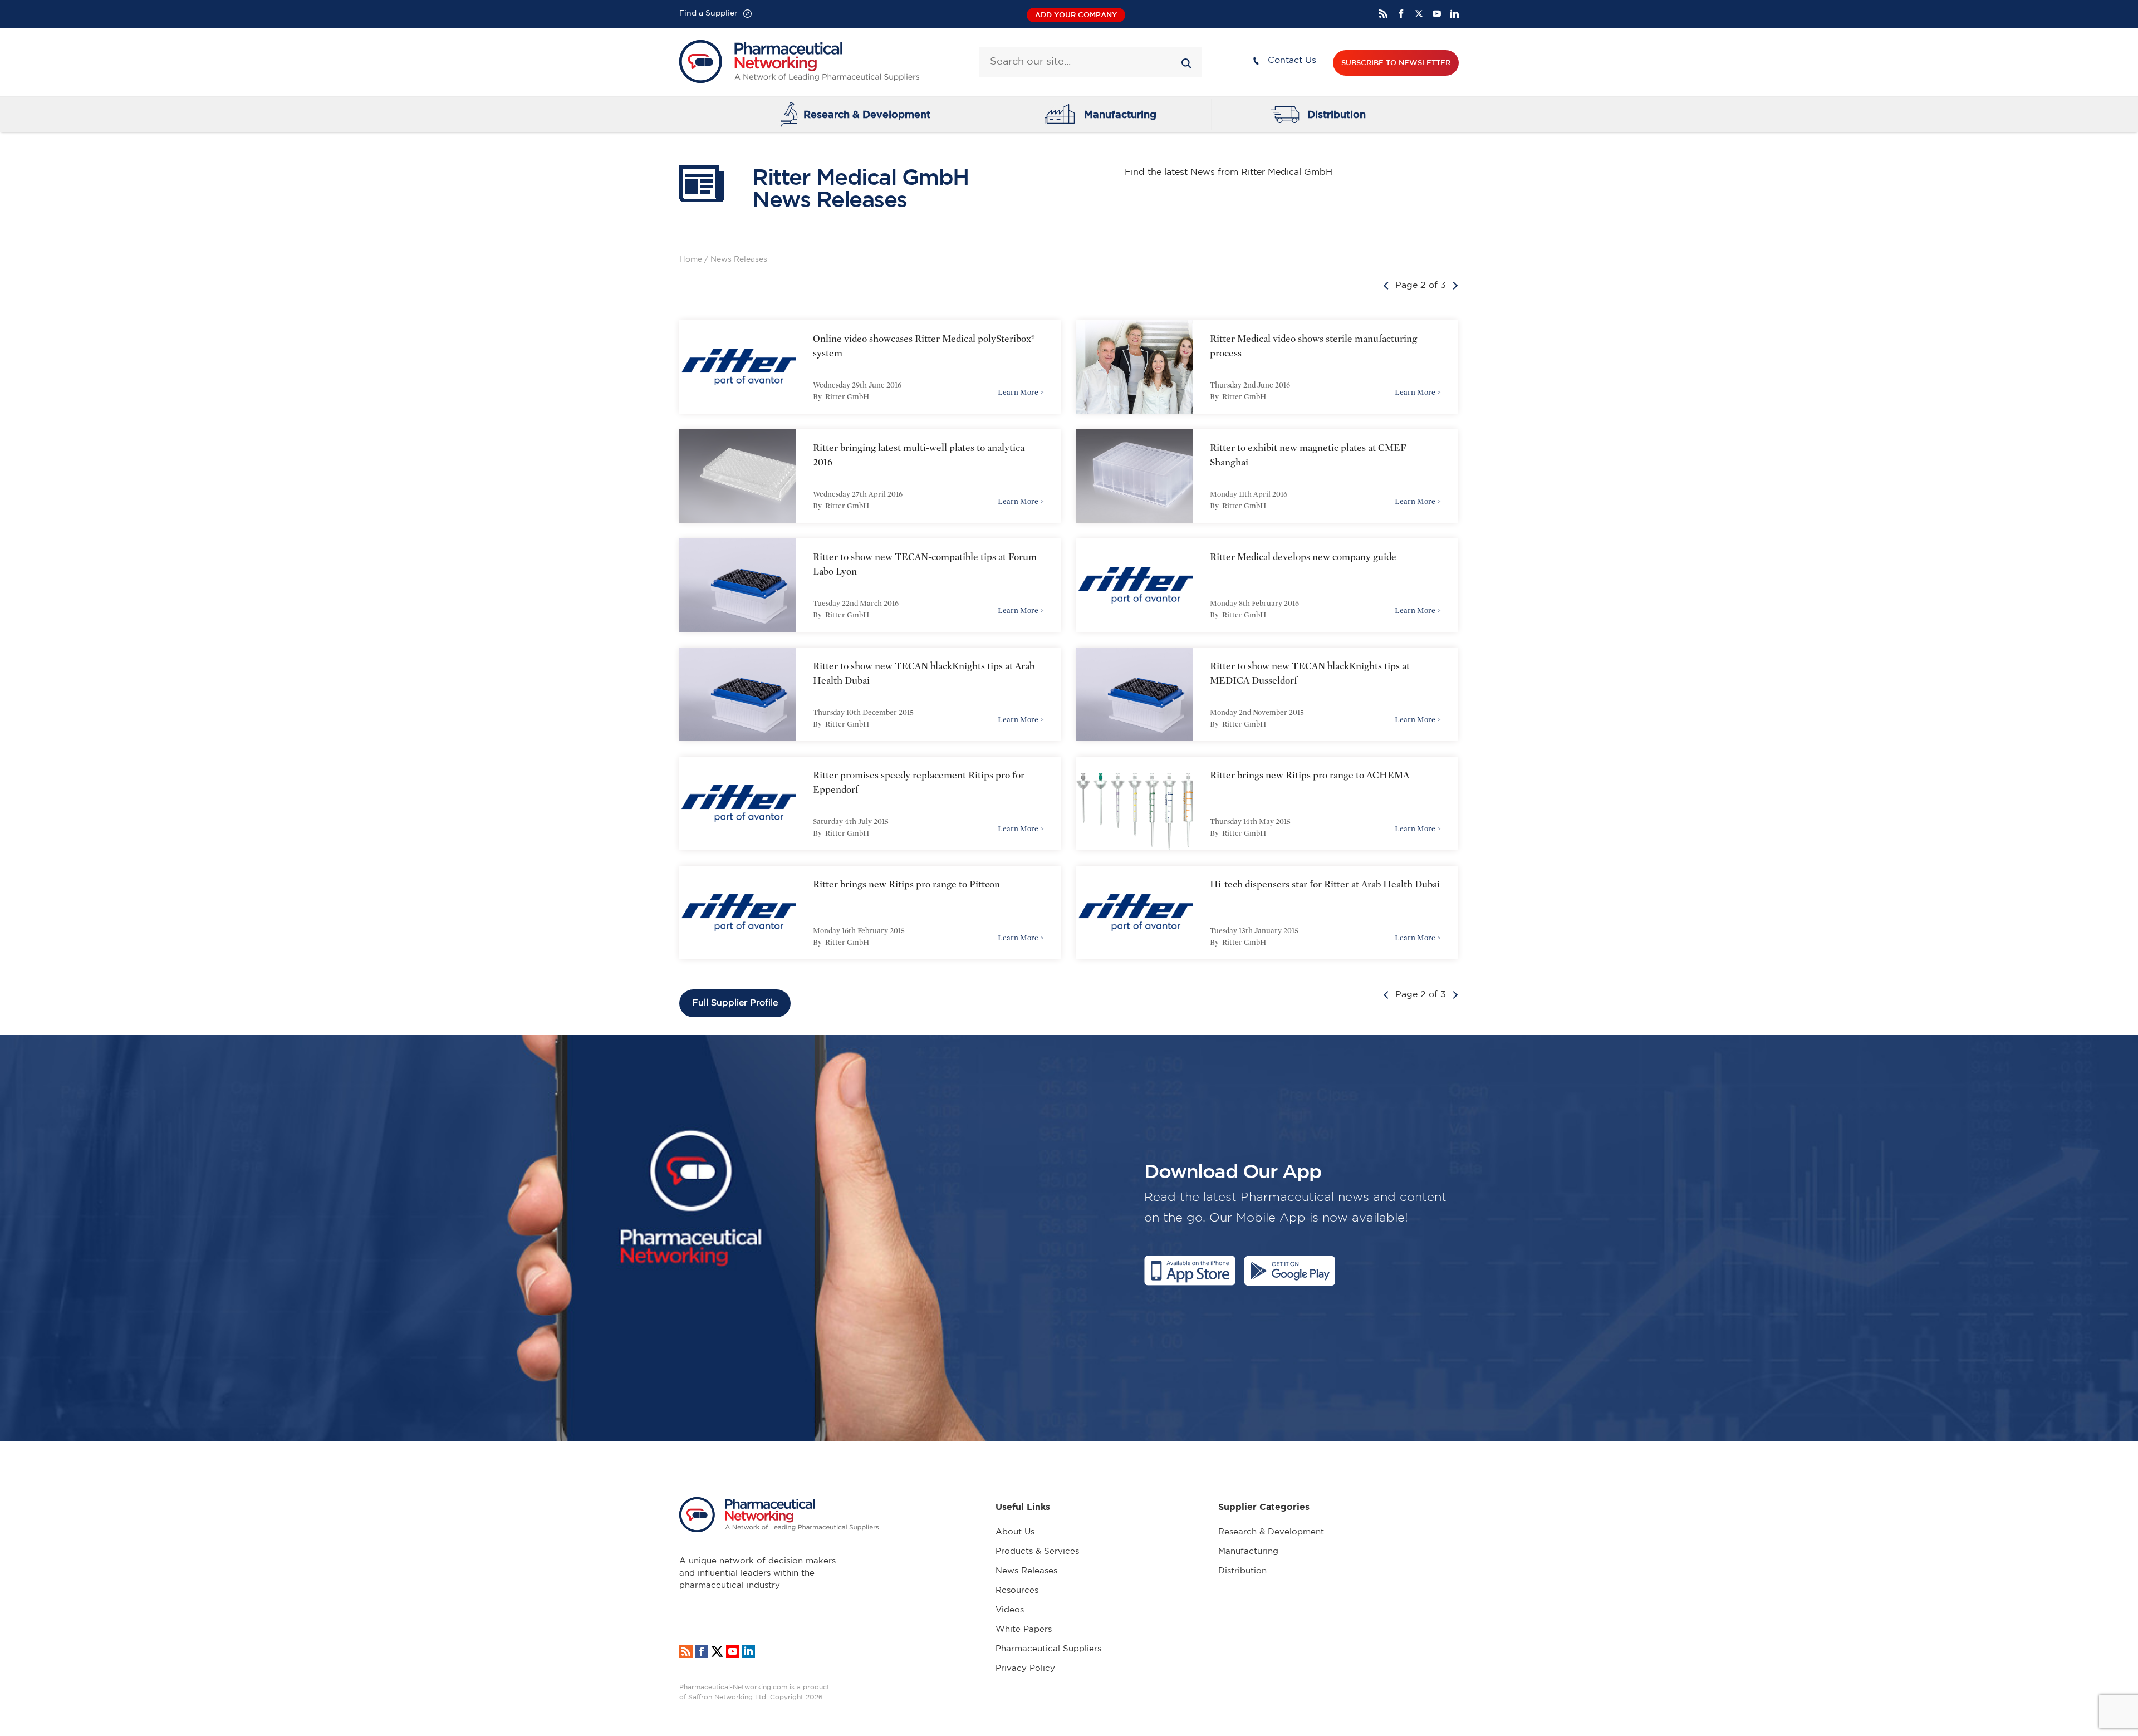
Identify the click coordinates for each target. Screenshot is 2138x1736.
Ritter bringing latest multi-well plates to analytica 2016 (919, 455)
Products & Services (1037, 1551)
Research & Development (867, 114)
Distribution (1337, 114)
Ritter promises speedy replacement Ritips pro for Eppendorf (919, 783)
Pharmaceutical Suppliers (1048, 1649)
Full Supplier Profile (735, 1003)
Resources (1017, 1590)
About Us (1015, 1532)
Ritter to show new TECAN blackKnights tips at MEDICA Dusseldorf (1310, 673)
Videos (1010, 1610)
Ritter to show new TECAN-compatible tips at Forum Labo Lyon (925, 564)
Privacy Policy (1025, 1668)
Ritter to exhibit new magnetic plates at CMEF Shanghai (1308, 455)
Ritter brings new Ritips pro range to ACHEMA (1310, 775)
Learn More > (1021, 392)
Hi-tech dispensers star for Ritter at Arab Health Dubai (1325, 884)
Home (691, 259)
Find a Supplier (708, 13)
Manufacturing (1120, 114)
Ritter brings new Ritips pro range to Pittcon (906, 884)
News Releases (1026, 1571)
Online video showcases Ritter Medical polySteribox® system (924, 346)
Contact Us (1292, 60)
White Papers (1024, 1629)
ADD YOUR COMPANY (1076, 15)
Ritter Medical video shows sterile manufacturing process (1313, 346)
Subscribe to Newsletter (1396, 63)
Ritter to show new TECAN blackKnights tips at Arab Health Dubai (924, 673)
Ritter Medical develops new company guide (1303, 557)
